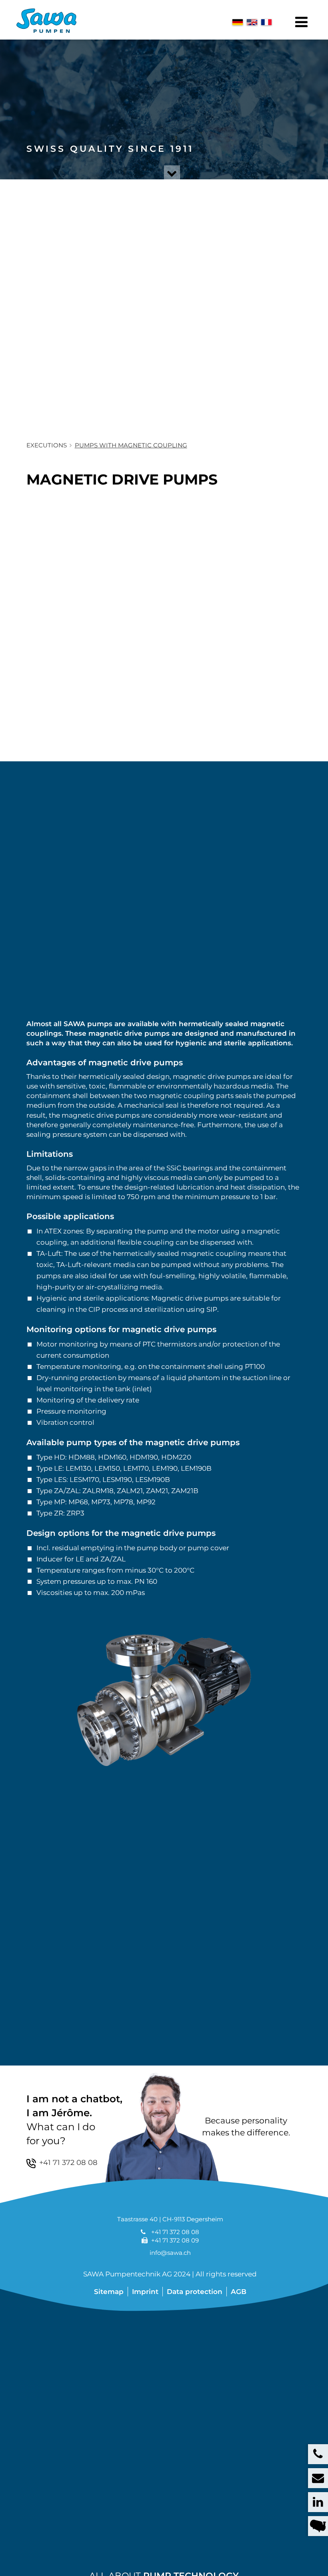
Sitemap (109, 2292)
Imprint (145, 2292)
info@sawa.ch (170, 2253)
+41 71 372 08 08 (175, 2232)
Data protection (195, 2292)
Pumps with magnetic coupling (131, 445)
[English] (252, 22)
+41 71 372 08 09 (175, 2240)
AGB (239, 2292)
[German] (238, 22)
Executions (47, 445)
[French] (266, 22)
